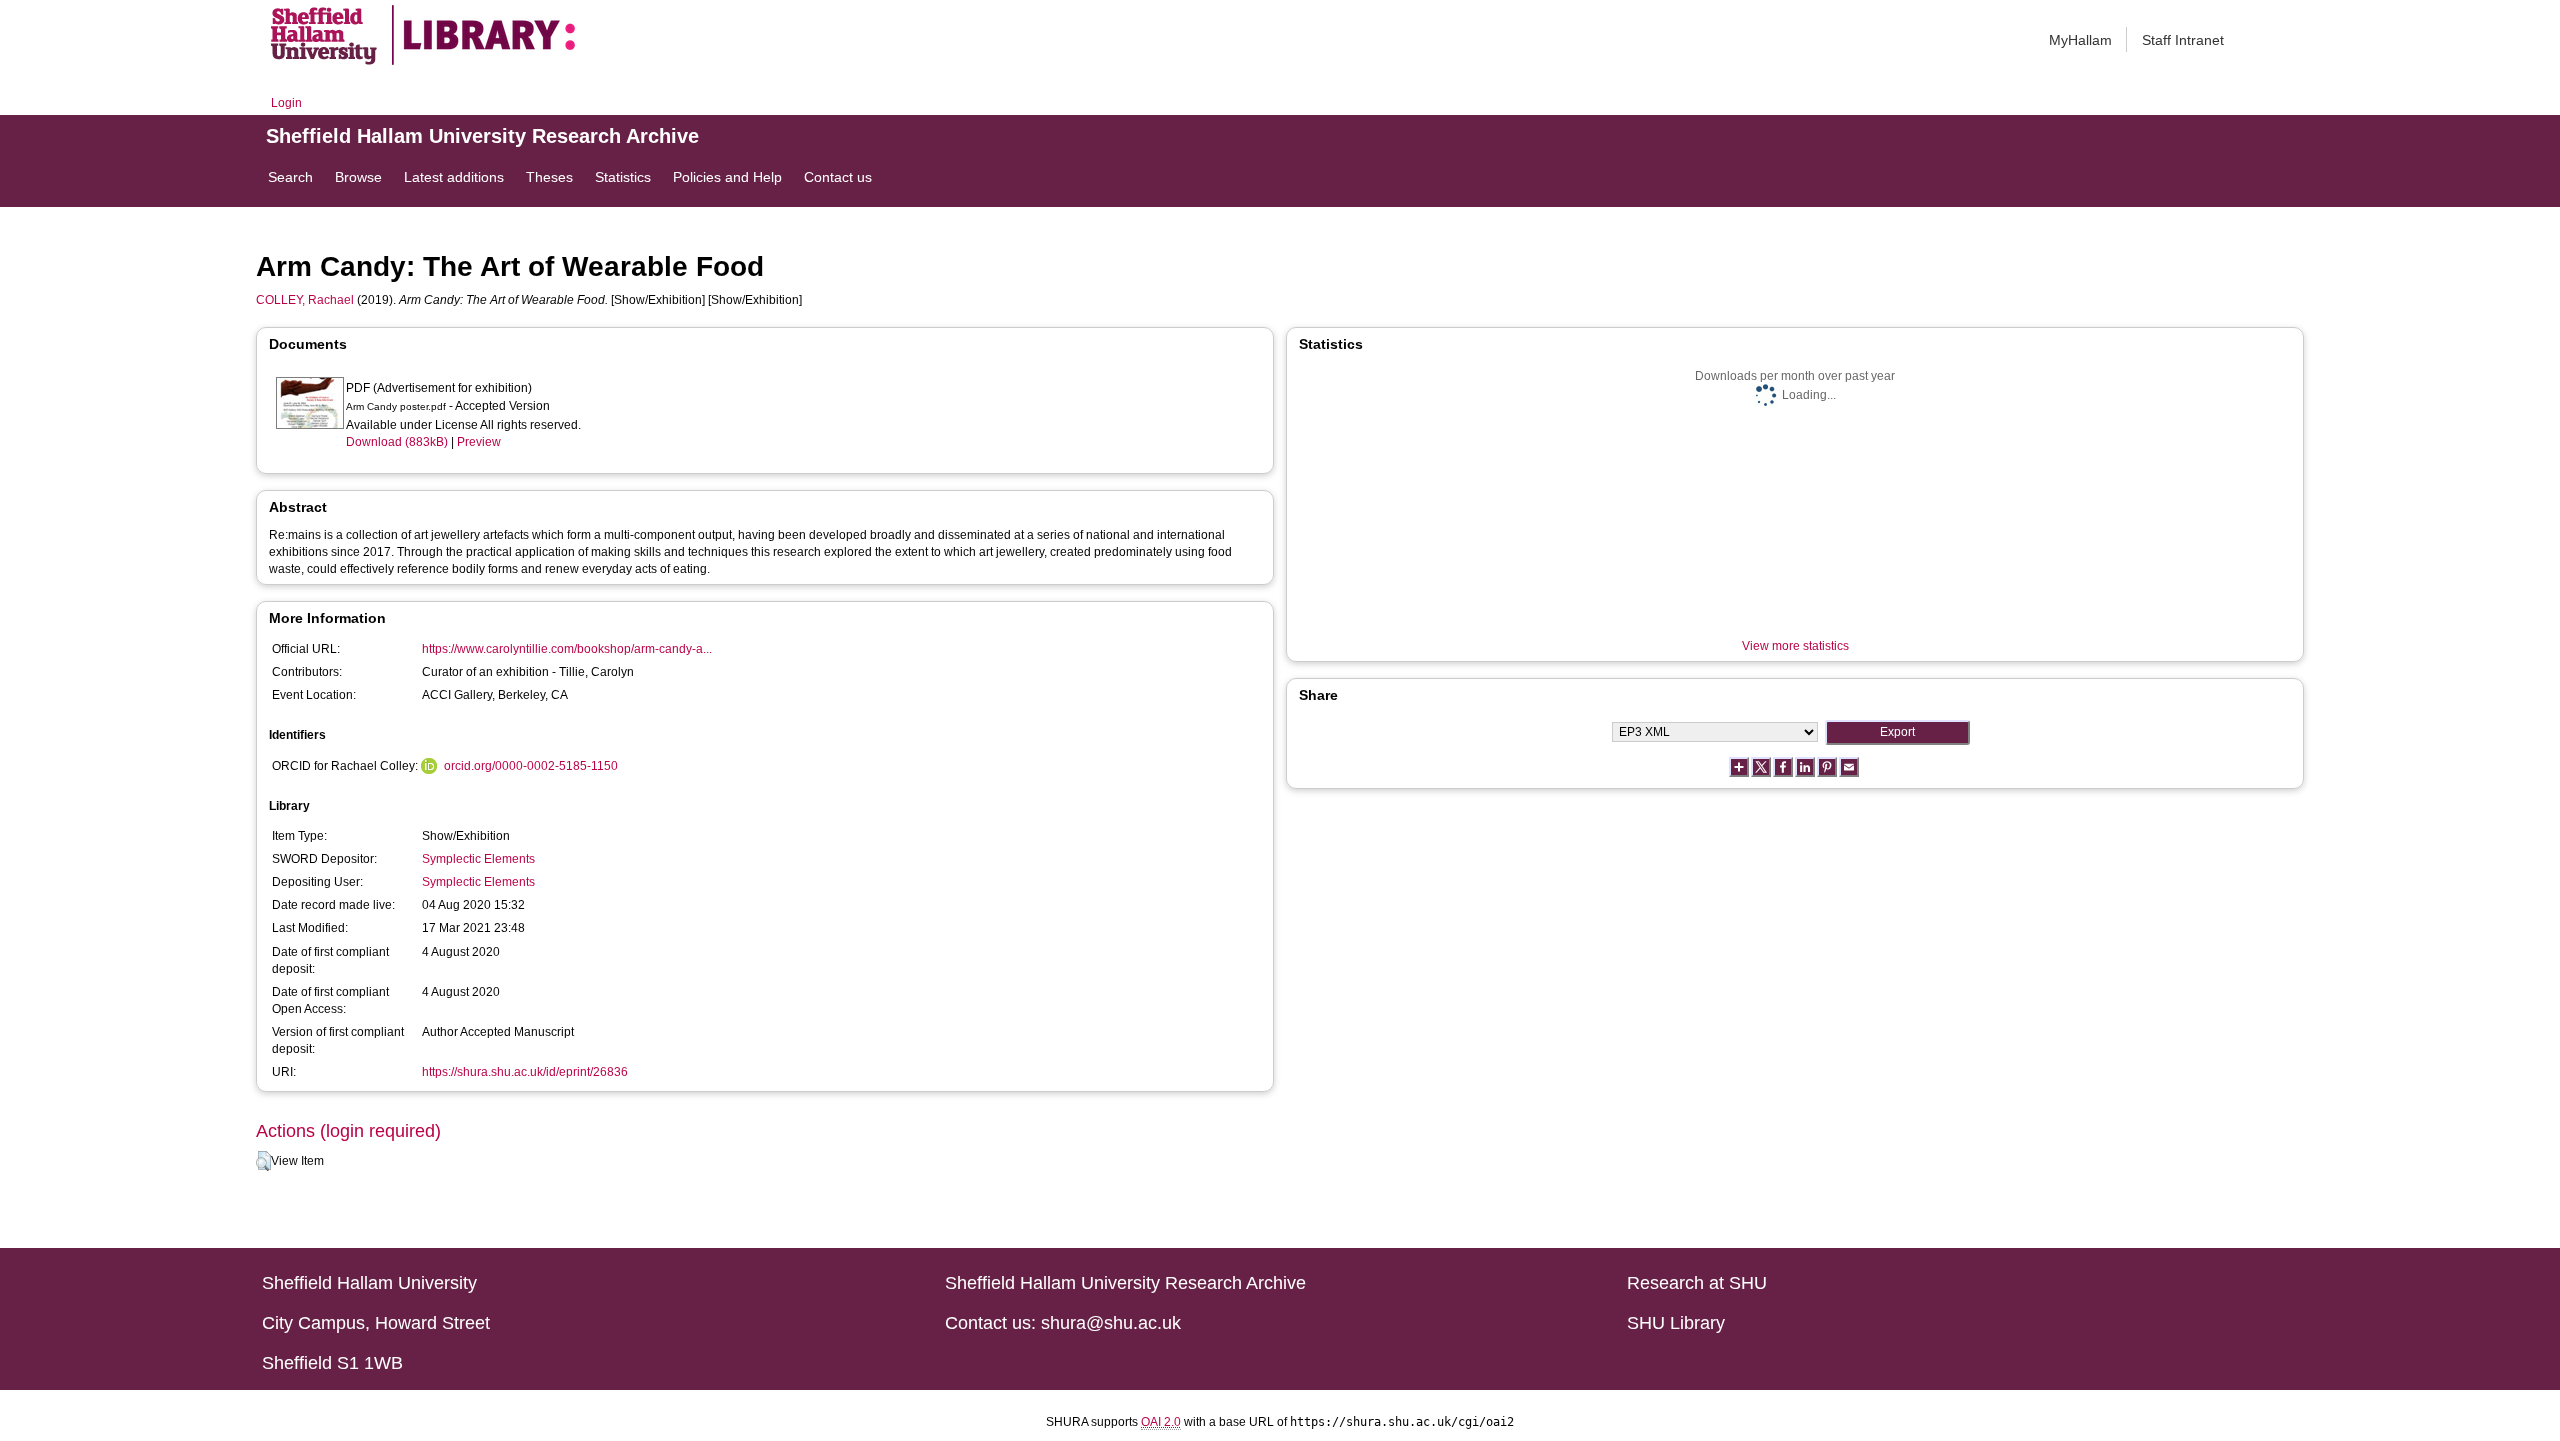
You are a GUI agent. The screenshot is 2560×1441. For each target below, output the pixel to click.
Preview (479, 442)
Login (286, 103)
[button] (263, 1161)
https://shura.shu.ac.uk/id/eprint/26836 (525, 1072)
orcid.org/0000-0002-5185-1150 (531, 766)
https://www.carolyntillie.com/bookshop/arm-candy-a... (567, 649)
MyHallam (2080, 40)
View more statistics (1795, 646)
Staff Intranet (2183, 40)
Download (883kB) (397, 442)
